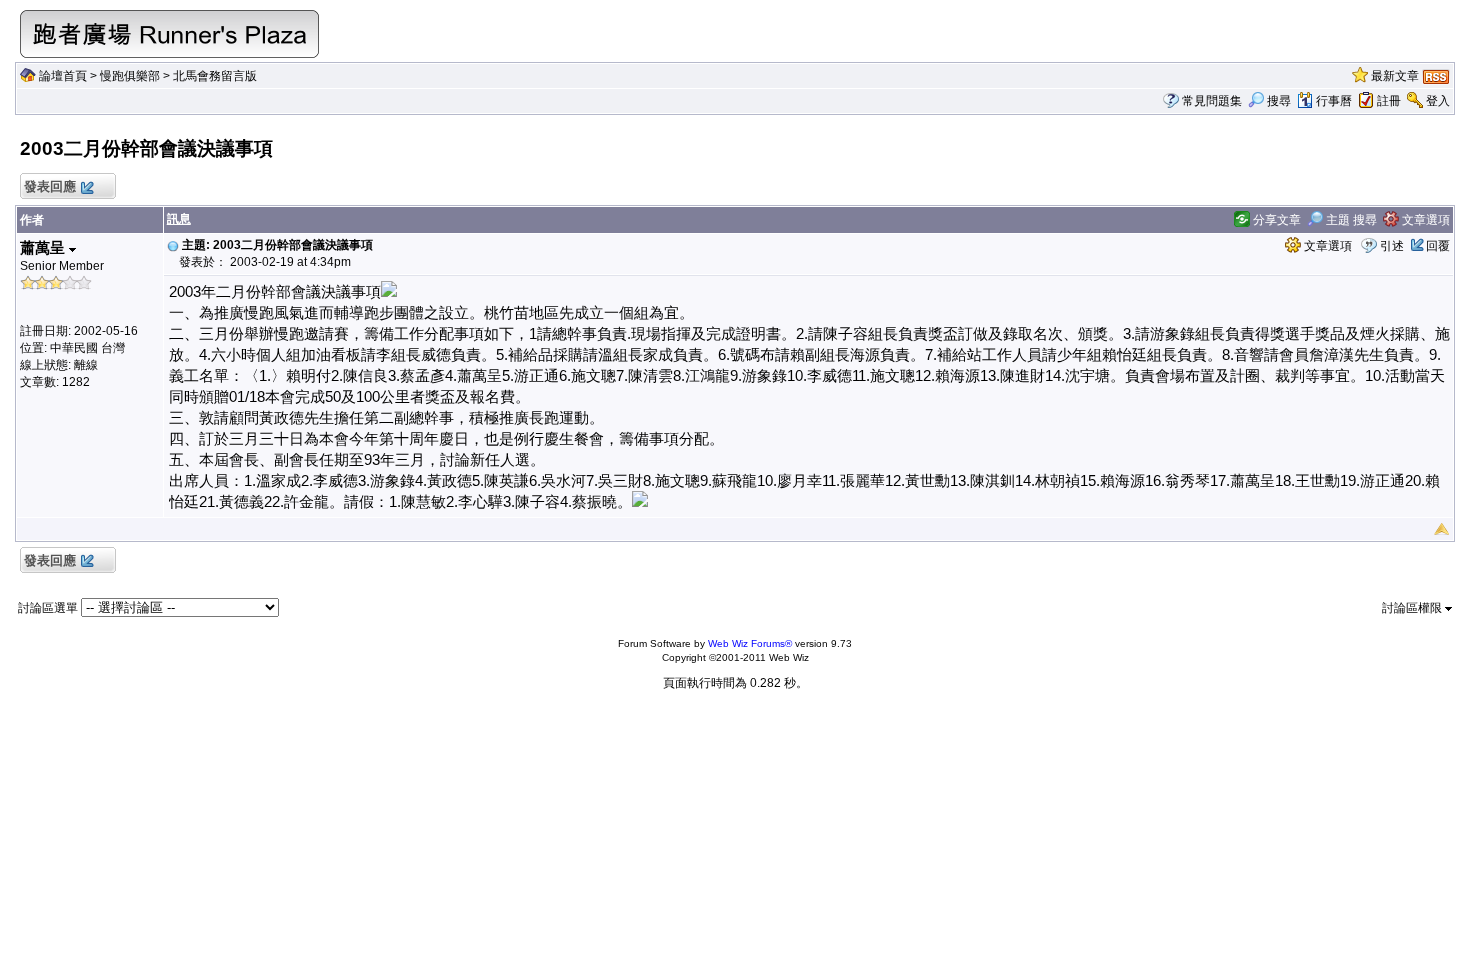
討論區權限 (1413, 608)
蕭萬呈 (44, 247)
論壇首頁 (63, 76)
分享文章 (1275, 220)
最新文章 (1395, 76)
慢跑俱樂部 (130, 76)
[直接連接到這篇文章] (173, 245)
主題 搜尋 (1350, 220)
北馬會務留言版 (215, 76)
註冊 (1389, 101)
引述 (1392, 246)
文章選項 (1424, 220)
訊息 (179, 219)
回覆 (1438, 246)
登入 (1438, 101)
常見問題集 (1212, 101)
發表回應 (50, 186)
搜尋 (1279, 101)
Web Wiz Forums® (750, 643)
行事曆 (1334, 101)
